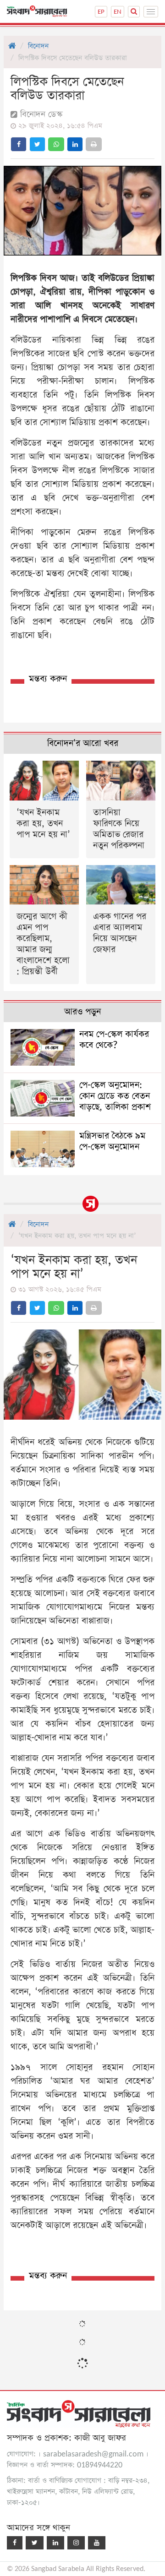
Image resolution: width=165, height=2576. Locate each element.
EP (101, 12)
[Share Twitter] (37, 144)
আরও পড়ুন (82, 1012)
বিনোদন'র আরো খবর (83, 743)
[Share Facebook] (19, 144)
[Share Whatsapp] (56, 144)
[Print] (94, 144)
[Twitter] (35, 2543)
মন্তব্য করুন (48, 679)
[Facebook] (15, 2543)
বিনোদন (38, 46)
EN (118, 12)
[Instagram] (76, 2543)
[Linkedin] (55, 2543)
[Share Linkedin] (75, 144)
